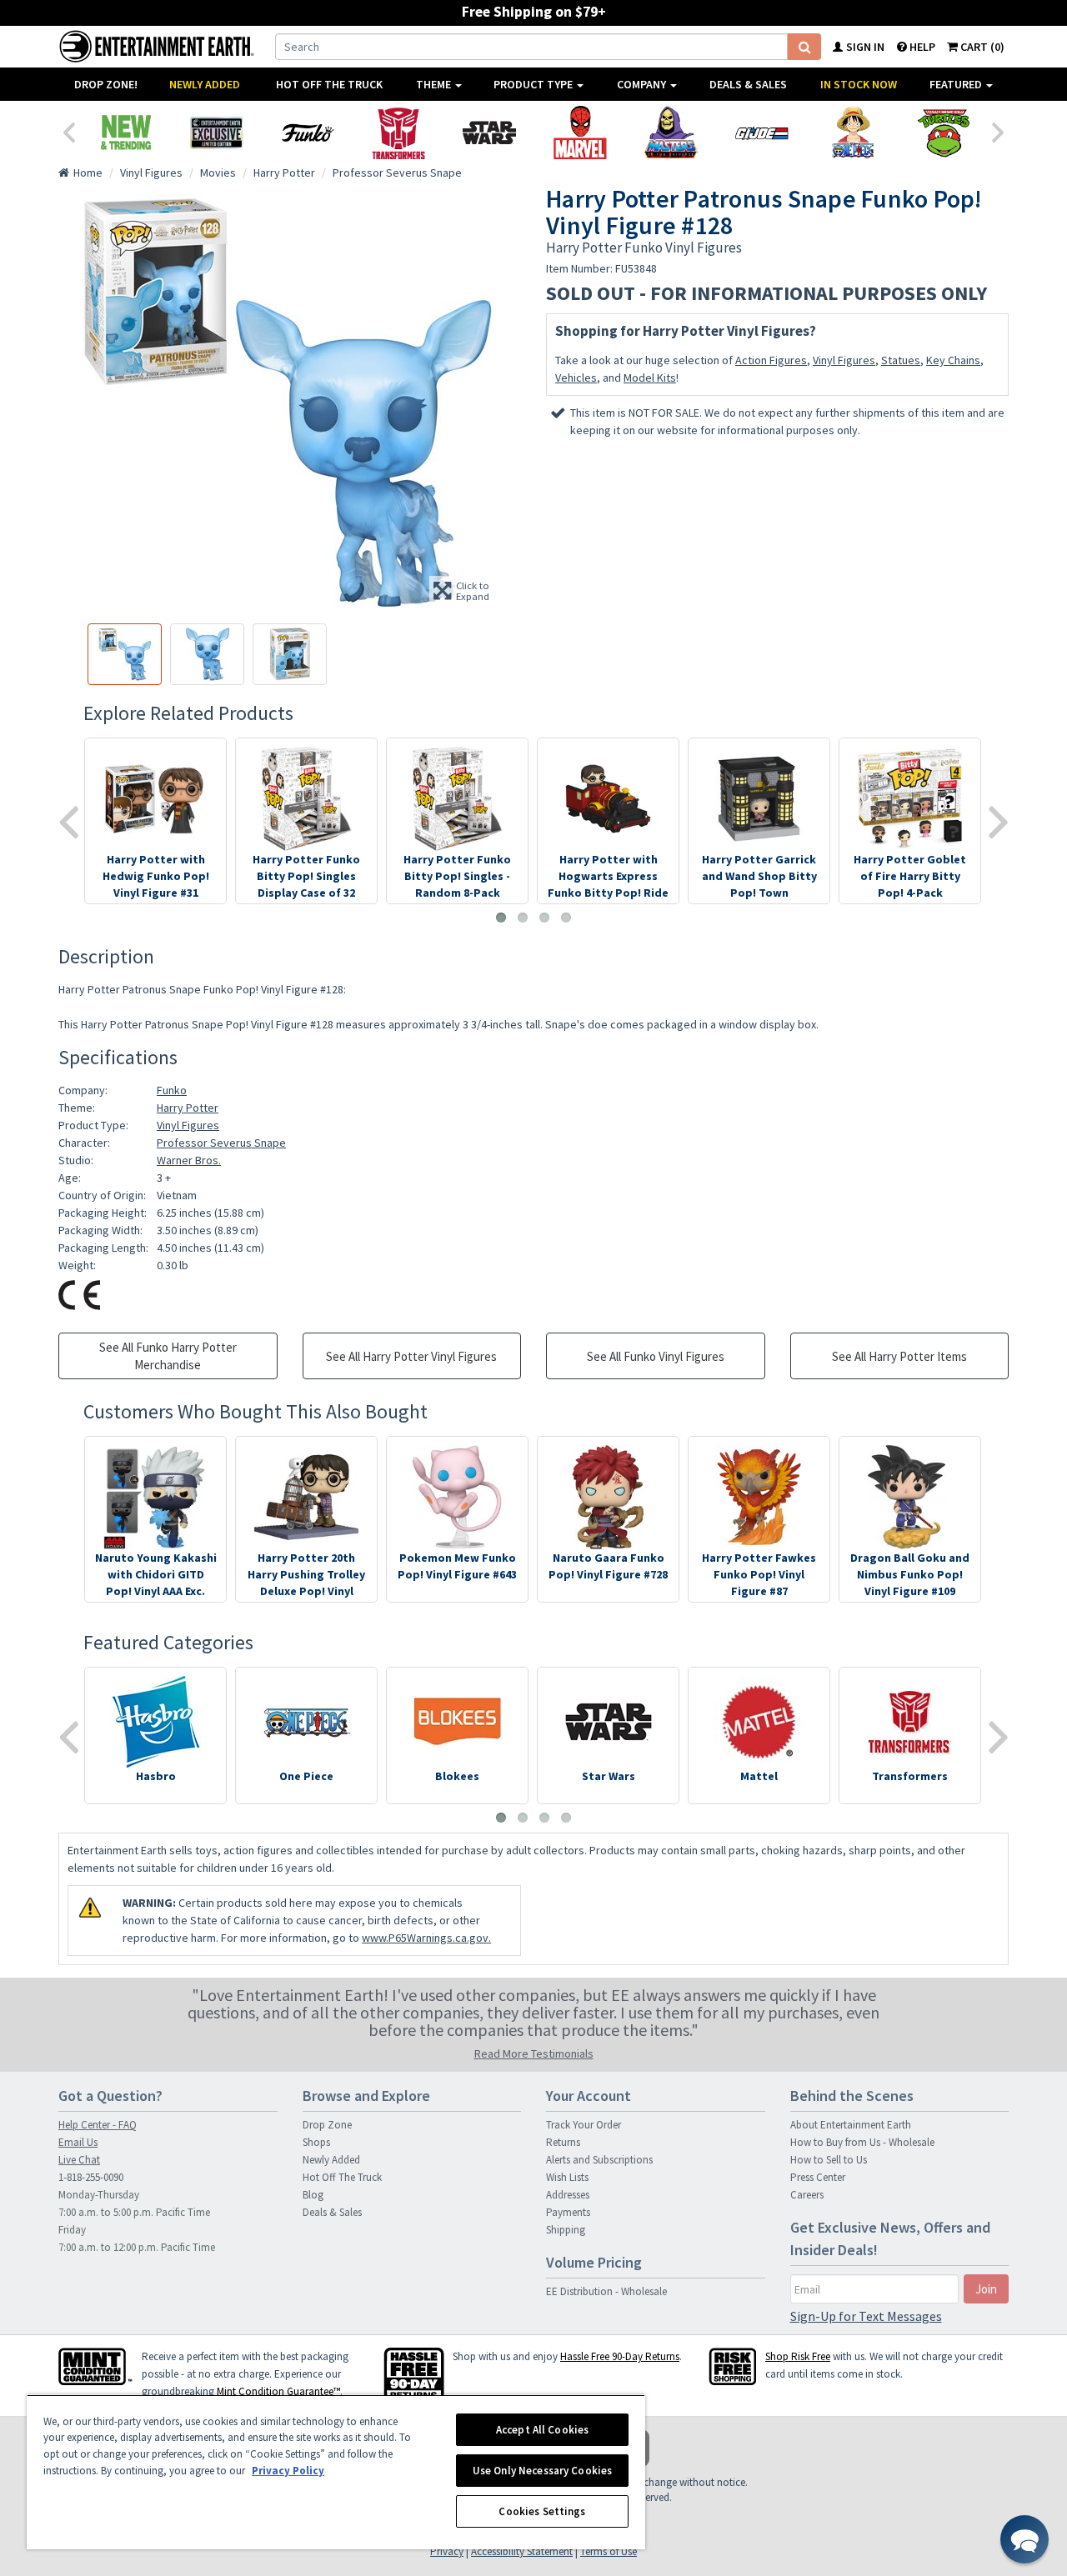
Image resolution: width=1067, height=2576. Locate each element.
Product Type (534, 84)
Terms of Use (609, 2551)
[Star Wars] (489, 133)
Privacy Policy (288, 2471)
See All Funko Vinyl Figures (656, 1356)
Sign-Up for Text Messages (866, 2316)
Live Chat (79, 2160)
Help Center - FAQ (98, 2125)
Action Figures (771, 360)
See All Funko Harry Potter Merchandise (168, 1356)
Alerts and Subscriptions (599, 2160)
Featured (957, 84)
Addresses (568, 2195)
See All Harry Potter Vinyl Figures (411, 1356)
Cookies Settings (542, 2511)
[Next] (999, 131)
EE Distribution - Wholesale (606, 2291)
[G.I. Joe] (761, 133)
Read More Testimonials (534, 2053)
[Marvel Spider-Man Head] (580, 133)
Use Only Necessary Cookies (542, 2471)
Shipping (566, 2230)
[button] (1024, 2539)
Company (643, 84)
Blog (313, 2195)
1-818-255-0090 (91, 2177)
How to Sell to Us (829, 2160)
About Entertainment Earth (851, 2125)
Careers (807, 2195)
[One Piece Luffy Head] (852, 133)
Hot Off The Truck (329, 84)
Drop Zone (327, 2125)
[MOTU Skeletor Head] (671, 133)
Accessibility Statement (522, 2551)
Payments (568, 2212)
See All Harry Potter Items (899, 1356)
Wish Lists (567, 2177)
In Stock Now (859, 84)
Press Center (818, 2177)
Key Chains (953, 360)
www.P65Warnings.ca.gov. (426, 1938)
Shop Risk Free (798, 2356)
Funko (172, 1090)
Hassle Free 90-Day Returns (620, 2356)
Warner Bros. (189, 1160)
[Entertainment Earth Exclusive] (216, 133)
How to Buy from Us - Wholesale (862, 2142)
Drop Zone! (106, 84)
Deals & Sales (748, 84)
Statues (901, 360)
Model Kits (650, 378)
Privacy (447, 2551)
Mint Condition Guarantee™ (278, 2391)
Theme (435, 84)
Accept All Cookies (542, 2430)
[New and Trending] (125, 133)
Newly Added (205, 84)
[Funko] (307, 133)
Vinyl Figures (844, 360)
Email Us (78, 2142)
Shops (316, 2142)
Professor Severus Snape (221, 1143)
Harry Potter (188, 1108)
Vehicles (576, 378)
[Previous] (68, 131)
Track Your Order (584, 2125)
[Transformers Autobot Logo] (398, 133)
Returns (563, 2142)
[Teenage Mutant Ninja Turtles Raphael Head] (943, 133)
